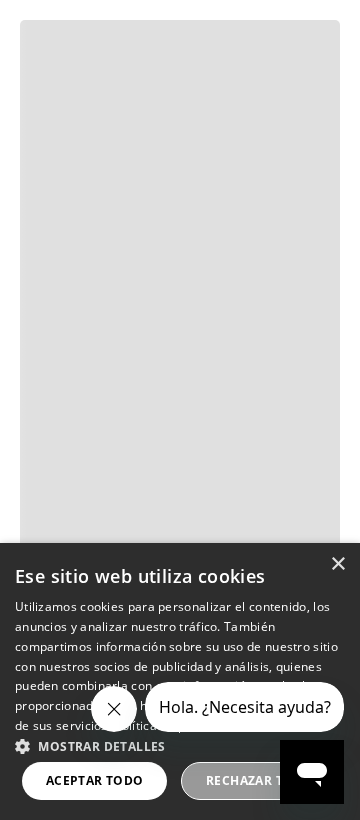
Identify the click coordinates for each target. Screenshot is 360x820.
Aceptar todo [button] (95, 780)
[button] (180, 745)
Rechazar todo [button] (259, 780)
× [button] (337, 564)
